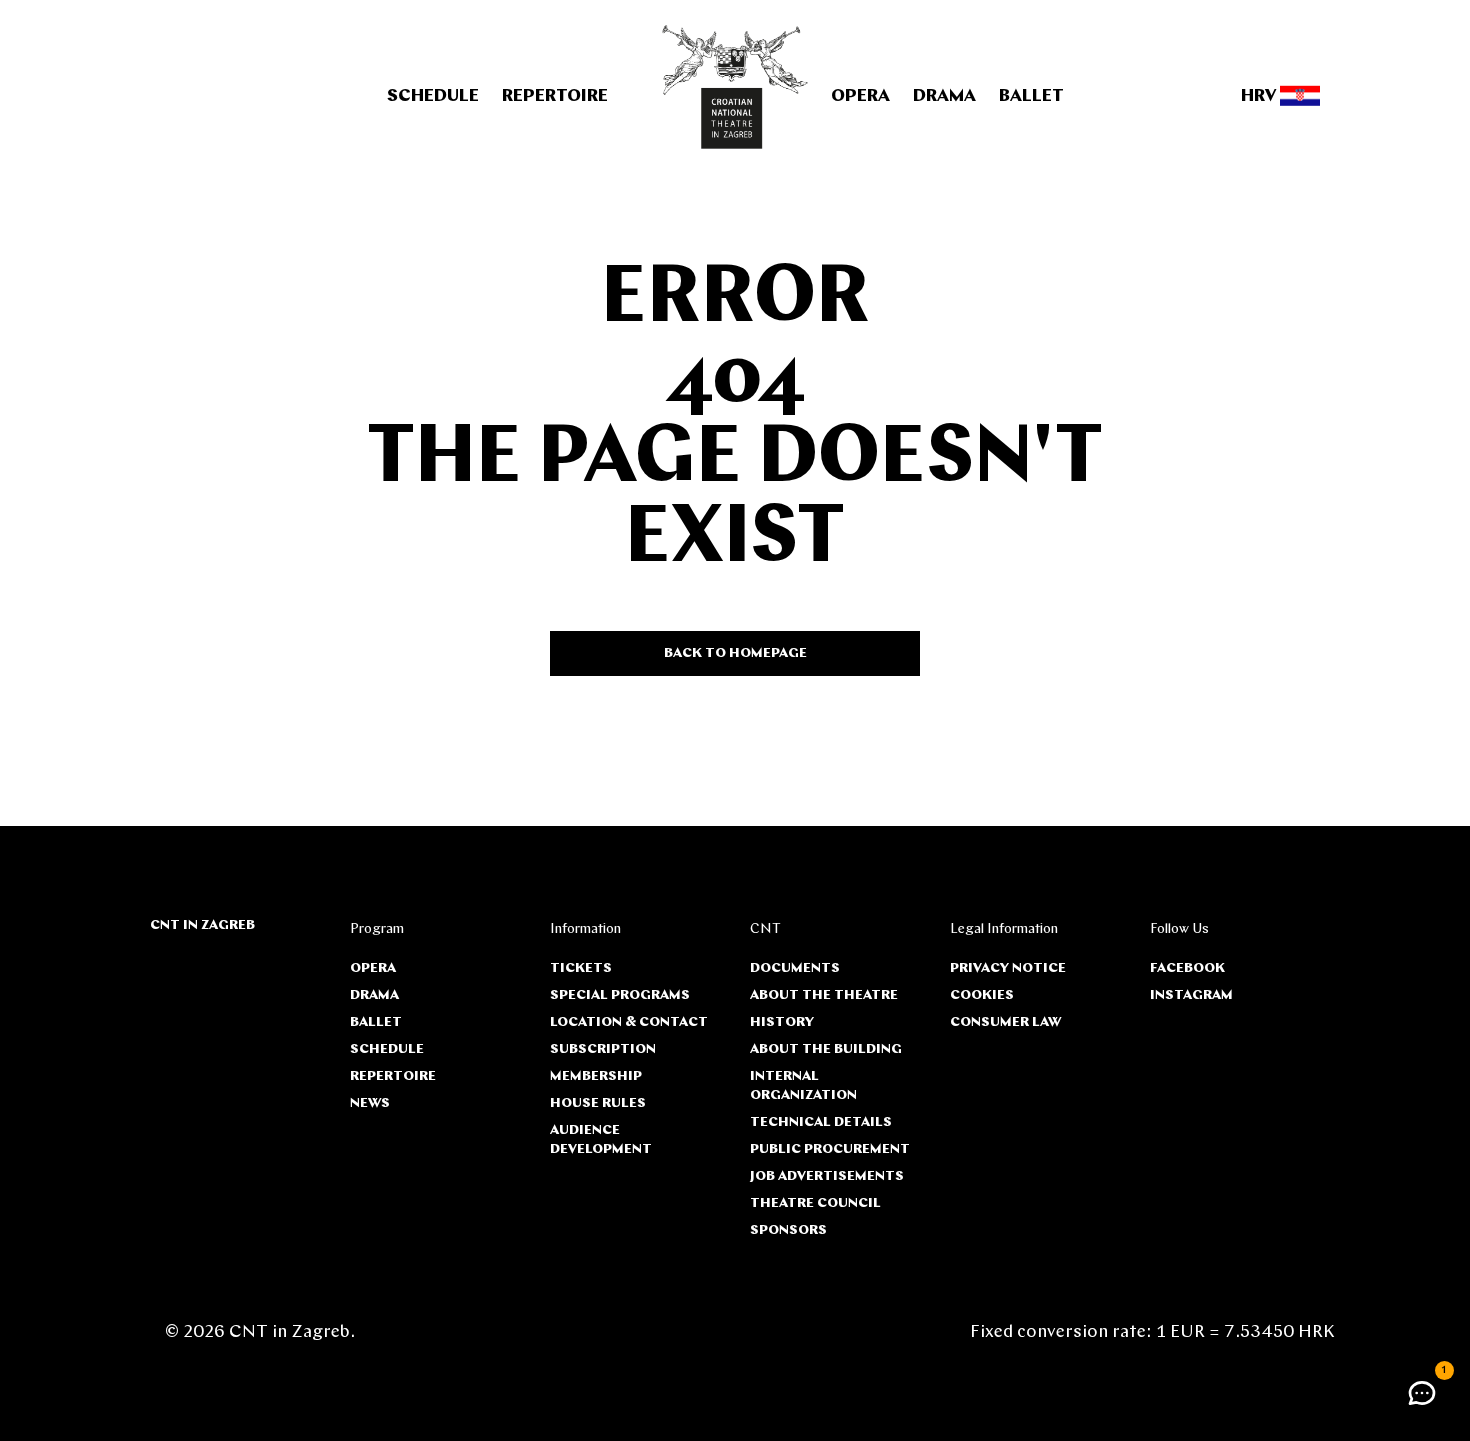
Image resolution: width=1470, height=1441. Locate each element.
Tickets (581, 968)
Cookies (982, 995)
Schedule (433, 97)
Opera (860, 97)
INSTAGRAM (1191, 995)
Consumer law (1005, 1022)
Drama (944, 97)
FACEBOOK (1187, 968)
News (370, 1103)
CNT (765, 929)
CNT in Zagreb (202, 925)
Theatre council (815, 1203)
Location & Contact (629, 1022)
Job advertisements (827, 1176)
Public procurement (830, 1149)
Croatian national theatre (735, 87)
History (782, 1022)
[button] (1422, 1393)
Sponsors (788, 1230)
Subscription (603, 1049)
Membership (596, 1076)
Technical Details (821, 1122)
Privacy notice (1008, 968)
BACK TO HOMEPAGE (735, 653)
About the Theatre (824, 995)
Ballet (1031, 97)
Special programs (620, 995)
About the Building (826, 1049)
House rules (598, 1103)
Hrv (1260, 97)
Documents (795, 968)
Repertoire (555, 97)
